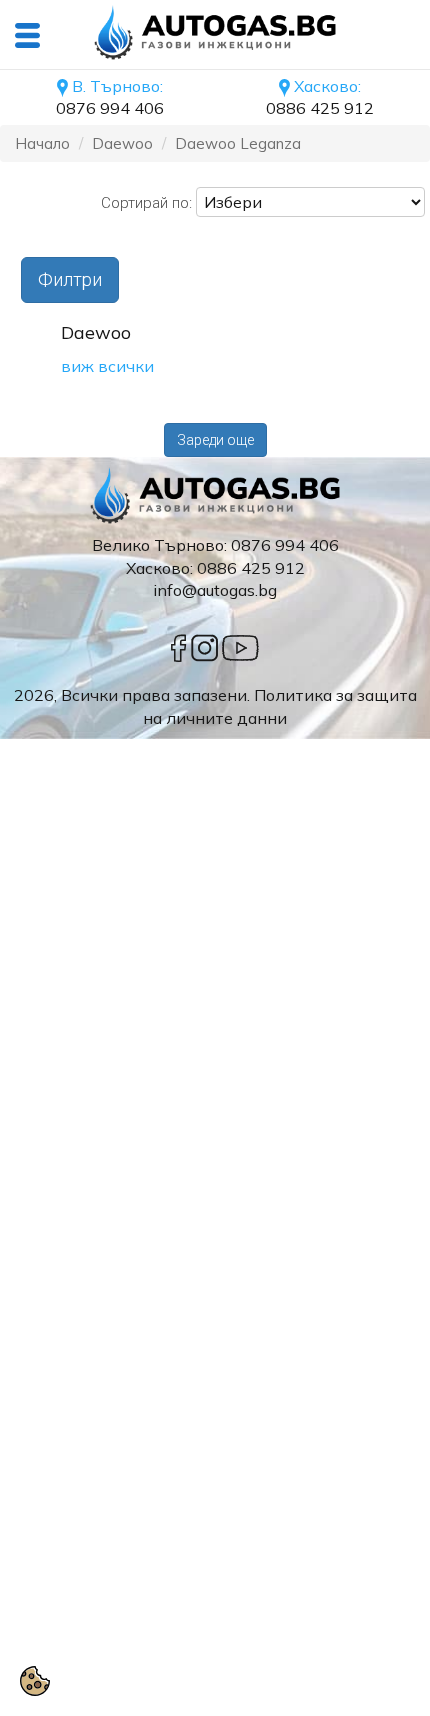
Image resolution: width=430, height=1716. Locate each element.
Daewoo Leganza (238, 143)
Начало (42, 143)
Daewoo (122, 143)
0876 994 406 (110, 108)
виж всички (107, 366)
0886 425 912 (320, 108)
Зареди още (215, 440)
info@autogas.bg (215, 590)
